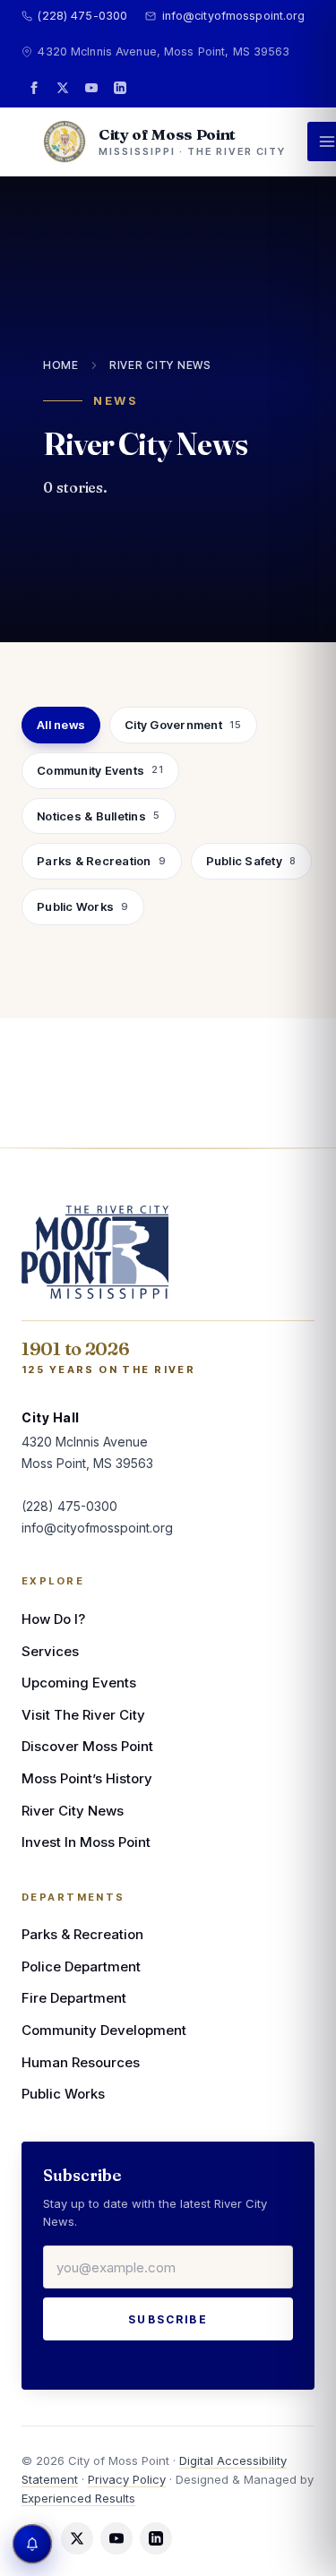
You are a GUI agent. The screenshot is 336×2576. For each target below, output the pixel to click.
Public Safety (251, 861)
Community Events (100, 770)
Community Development (104, 2030)
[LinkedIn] (120, 88)
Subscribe (168, 2319)
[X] (63, 88)
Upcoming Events (79, 1683)
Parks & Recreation (102, 861)
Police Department (81, 1966)
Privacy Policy (127, 2479)
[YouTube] (91, 88)
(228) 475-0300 (82, 16)
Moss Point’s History (87, 1778)
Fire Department (74, 1998)
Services (50, 1651)
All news (61, 725)
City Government (183, 725)
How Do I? (53, 1619)
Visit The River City (83, 1715)
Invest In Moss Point (86, 1842)
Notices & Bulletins (99, 816)
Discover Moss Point (87, 1746)
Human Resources (81, 2062)
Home (61, 365)
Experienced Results (78, 2498)
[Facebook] (34, 88)
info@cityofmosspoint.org (233, 16)
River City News (160, 365)
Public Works (83, 906)
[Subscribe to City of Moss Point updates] (32, 2544)
